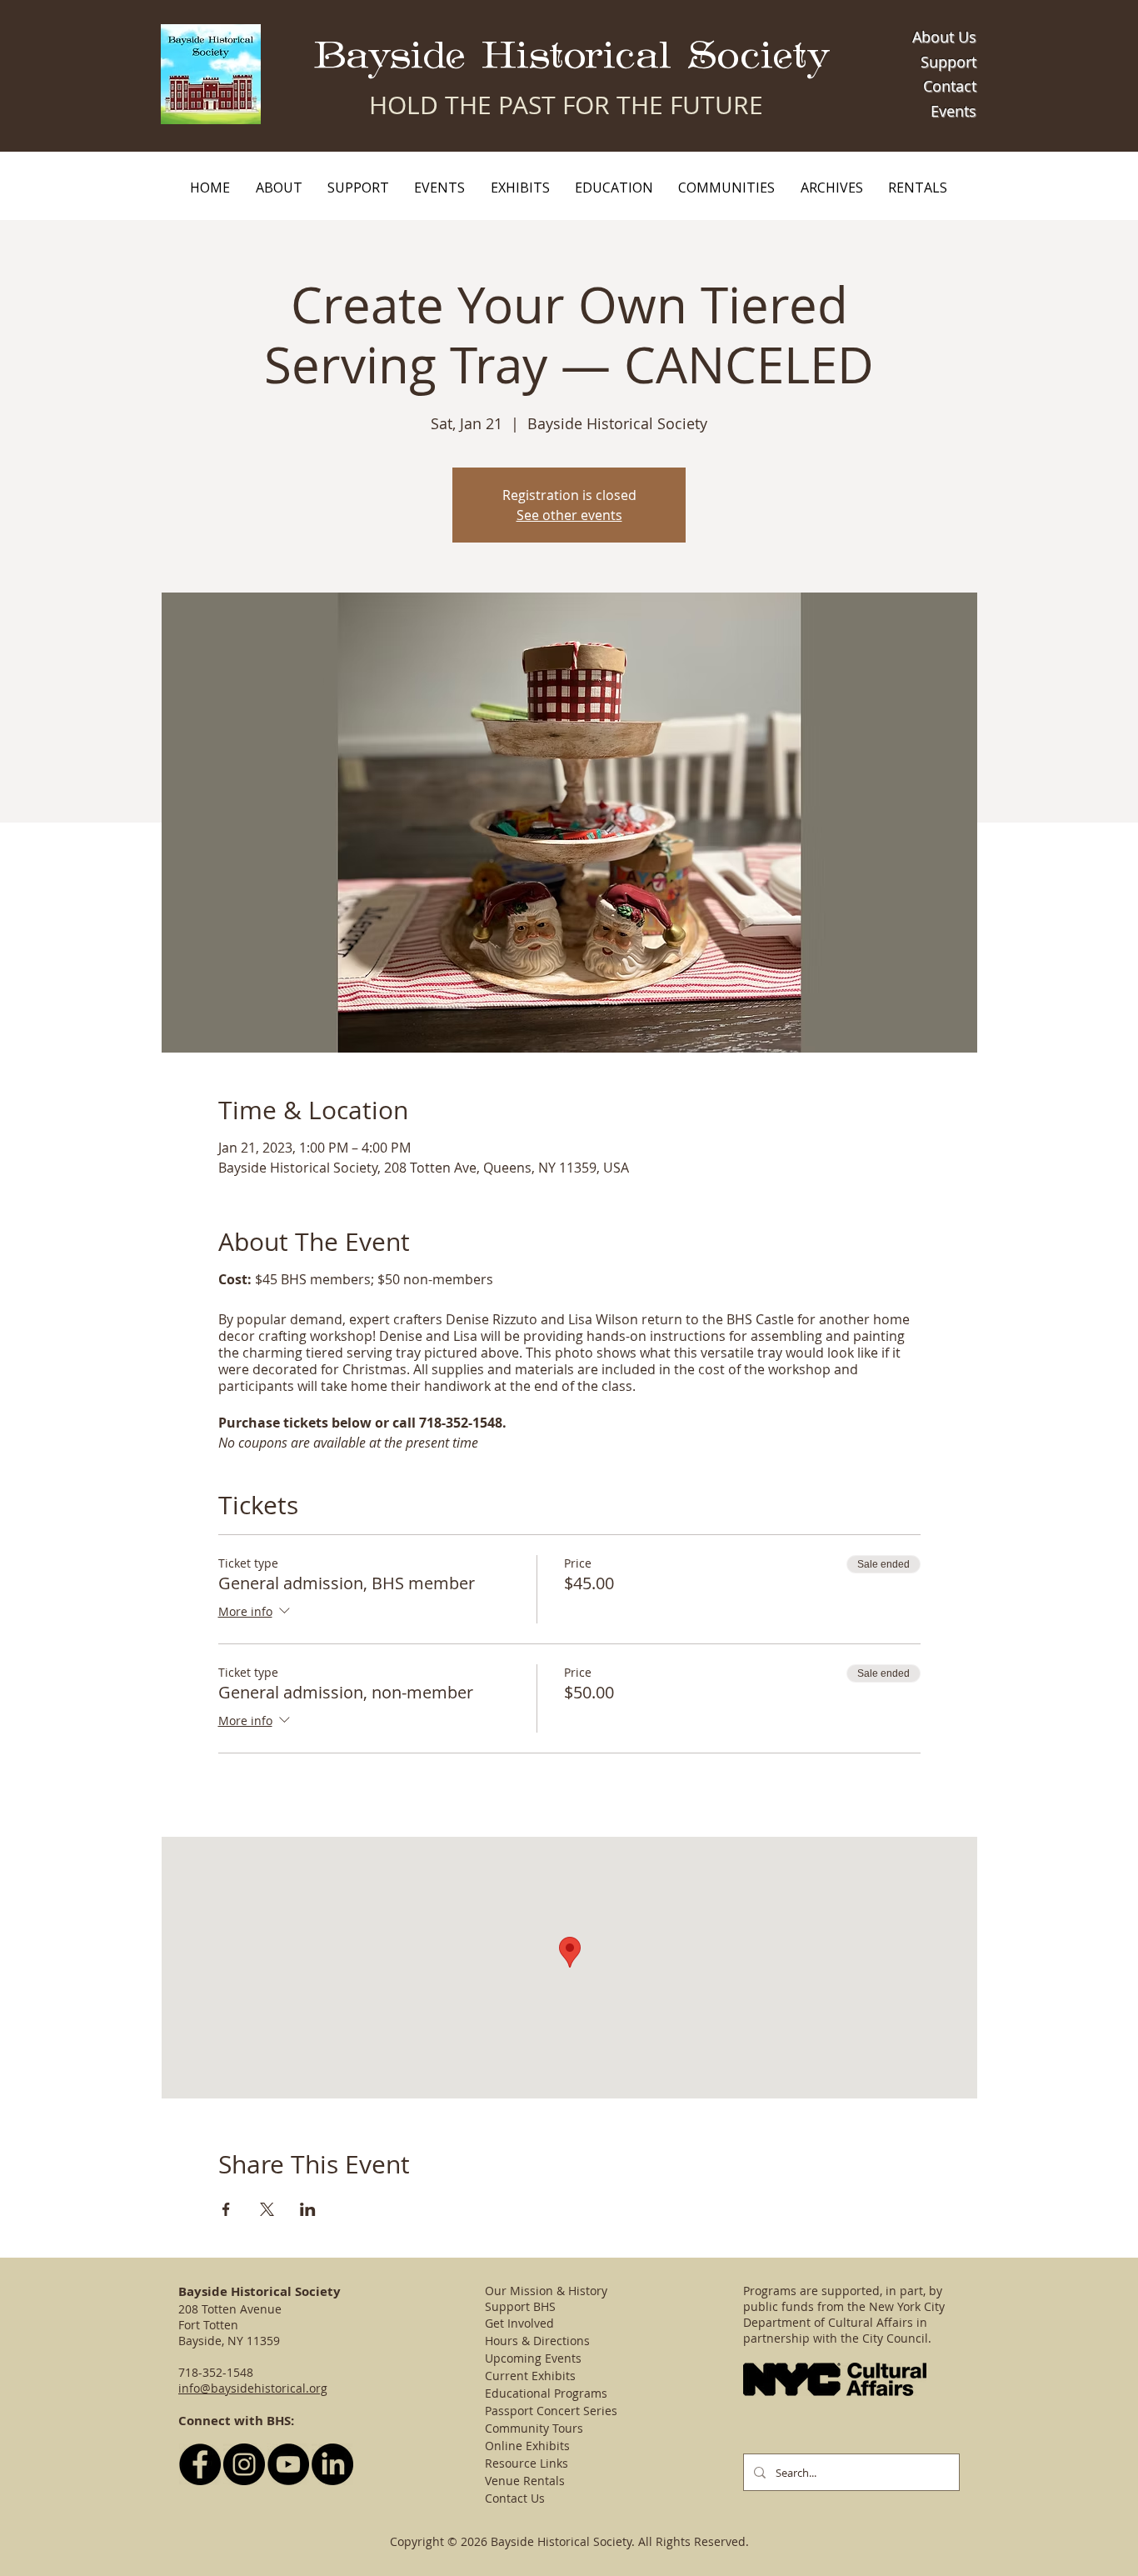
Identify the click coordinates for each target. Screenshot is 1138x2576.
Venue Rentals (525, 2481)
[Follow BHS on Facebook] (200, 2464)
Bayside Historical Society (572, 56)
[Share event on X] (267, 2209)
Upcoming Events (533, 2358)
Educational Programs (546, 2393)
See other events (569, 515)
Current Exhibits (530, 2376)
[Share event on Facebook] (226, 2209)
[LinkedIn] (332, 2464)
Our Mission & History (546, 2291)
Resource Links (527, 2463)
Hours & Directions (537, 2341)
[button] (278, 188)
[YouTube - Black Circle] (288, 2464)
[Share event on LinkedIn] (308, 2209)
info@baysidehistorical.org (253, 2388)
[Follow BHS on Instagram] (244, 2464)
